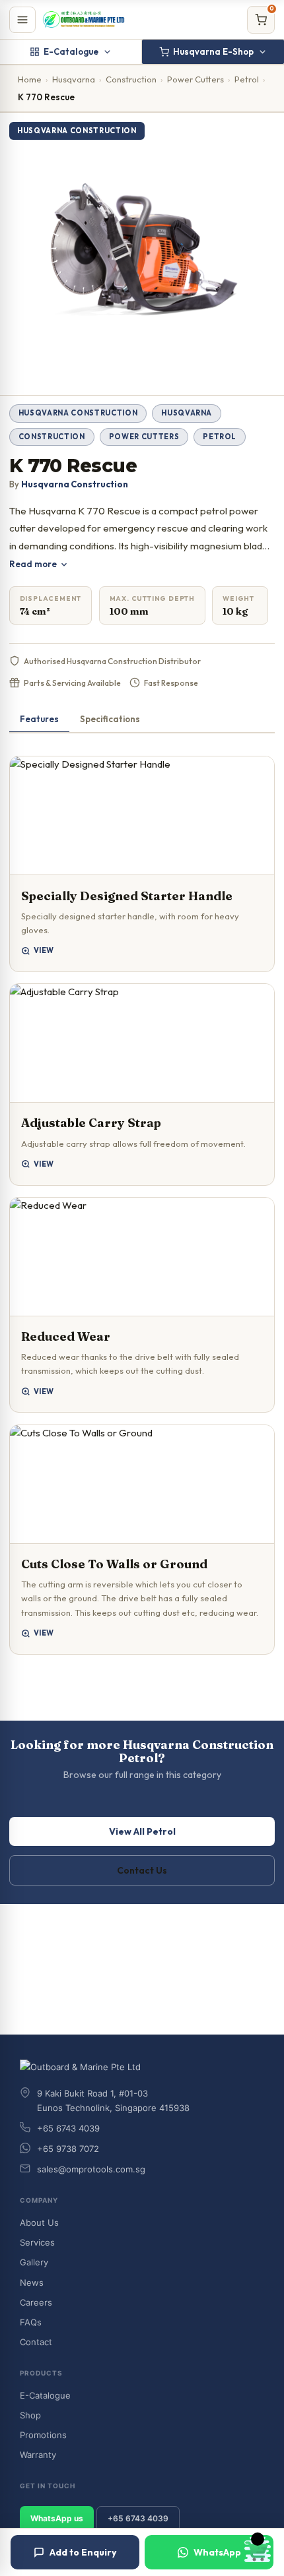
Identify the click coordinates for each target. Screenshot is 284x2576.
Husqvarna (74, 79)
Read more (33, 564)
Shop (30, 2415)
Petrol (247, 79)
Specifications (110, 719)
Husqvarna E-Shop (213, 51)
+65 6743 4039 (138, 2518)
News (32, 2283)
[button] (142, 864)
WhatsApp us (57, 2518)
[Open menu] (22, 20)
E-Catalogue (71, 51)
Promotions (43, 2435)
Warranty (38, 2455)
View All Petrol (142, 1831)
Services (37, 2242)
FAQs (31, 2322)
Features (39, 719)
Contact (36, 2342)
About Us (39, 2223)
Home (30, 79)
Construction (131, 79)
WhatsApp (217, 2552)
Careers (36, 2302)
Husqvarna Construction (78, 413)
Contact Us (142, 1870)
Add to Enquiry (83, 2552)
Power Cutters (195, 79)
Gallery (34, 2262)
